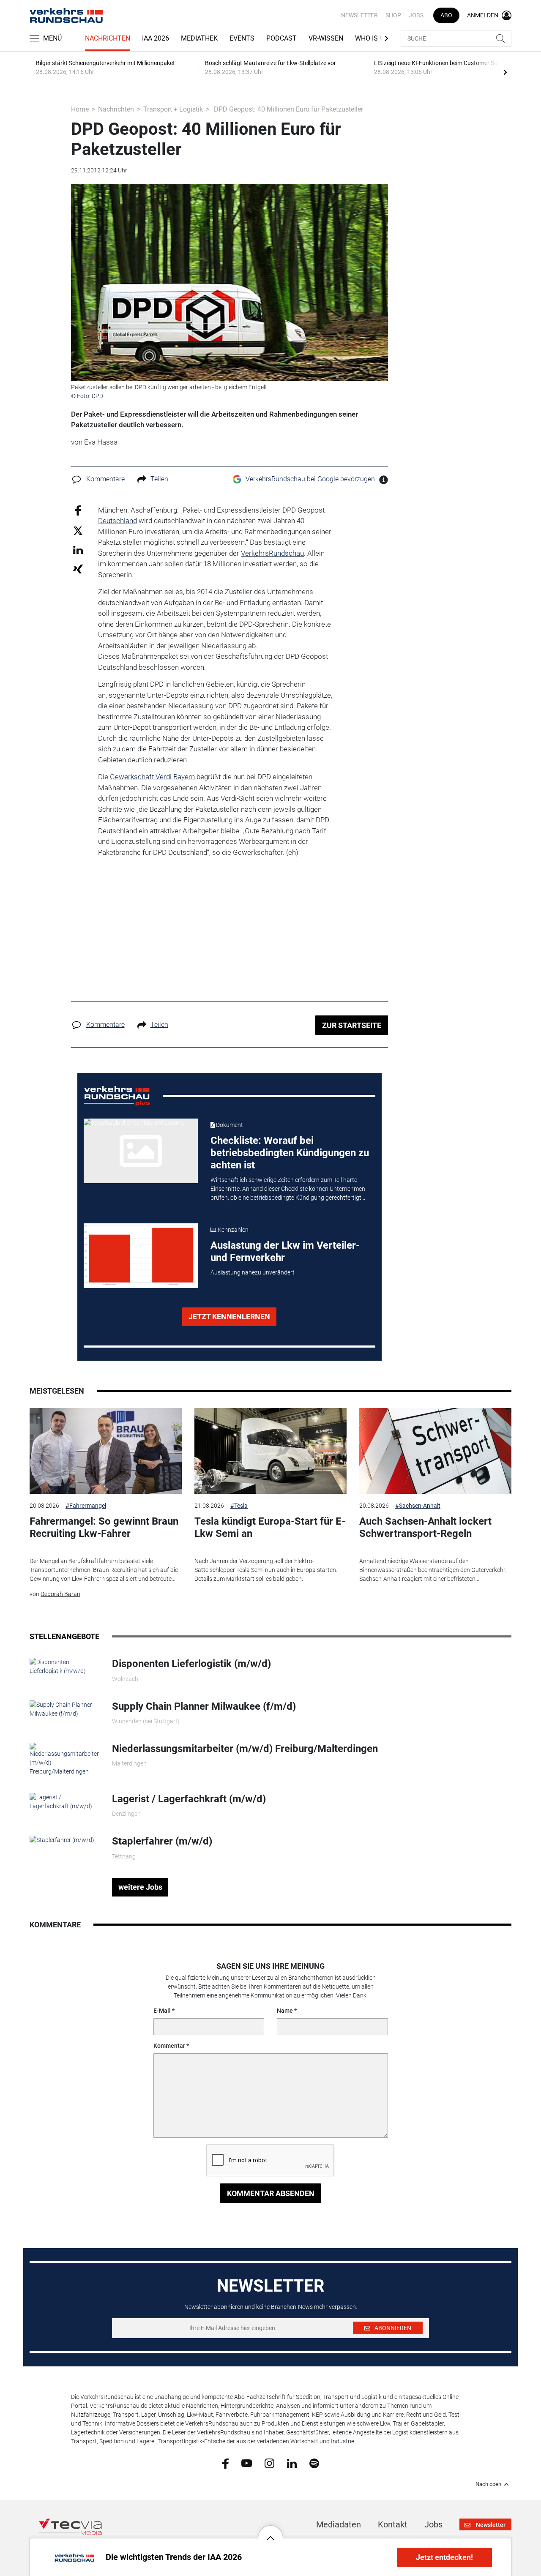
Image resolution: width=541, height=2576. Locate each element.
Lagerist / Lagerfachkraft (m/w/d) (189, 1799)
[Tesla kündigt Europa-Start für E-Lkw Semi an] (270, 1451)
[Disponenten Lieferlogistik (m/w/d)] (64, 1666)
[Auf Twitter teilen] (78, 530)
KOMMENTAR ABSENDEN (271, 2193)
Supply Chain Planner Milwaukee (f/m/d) (204, 1706)
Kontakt (393, 2524)
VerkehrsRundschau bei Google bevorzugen (310, 479)
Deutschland (117, 521)
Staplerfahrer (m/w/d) (162, 1841)
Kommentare (105, 479)
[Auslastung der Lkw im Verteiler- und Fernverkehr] (141, 1255)
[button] (270, 2532)
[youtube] (247, 2463)
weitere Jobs (140, 1887)
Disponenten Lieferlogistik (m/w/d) (191, 1664)
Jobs (416, 15)
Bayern (184, 777)
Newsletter (359, 15)
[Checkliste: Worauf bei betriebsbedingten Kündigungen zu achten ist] (141, 1151)
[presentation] (505, 72)
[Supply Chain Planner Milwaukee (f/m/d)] (64, 1708)
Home (80, 109)
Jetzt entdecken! (444, 2557)
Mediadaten (339, 2524)
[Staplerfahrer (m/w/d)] (62, 1839)
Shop (393, 15)
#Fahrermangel (86, 1506)
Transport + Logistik (173, 109)
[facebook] (225, 2463)
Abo (446, 15)
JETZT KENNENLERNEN (229, 1317)
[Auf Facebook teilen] (78, 510)
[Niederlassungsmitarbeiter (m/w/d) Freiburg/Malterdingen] (64, 1759)
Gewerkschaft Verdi (141, 777)
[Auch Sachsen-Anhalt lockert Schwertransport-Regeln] (435, 1451)
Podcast (281, 38)
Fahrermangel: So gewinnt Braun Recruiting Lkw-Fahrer (104, 1527)
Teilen (159, 479)
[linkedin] (292, 2463)
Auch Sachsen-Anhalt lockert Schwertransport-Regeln (425, 1527)
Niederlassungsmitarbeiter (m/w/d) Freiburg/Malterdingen (245, 1749)
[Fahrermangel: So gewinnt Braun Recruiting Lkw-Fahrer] (106, 1451)
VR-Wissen (326, 38)
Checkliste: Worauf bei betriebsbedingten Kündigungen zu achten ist (290, 1153)
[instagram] (269, 2463)
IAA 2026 (156, 38)
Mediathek (199, 38)
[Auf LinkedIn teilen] (78, 550)
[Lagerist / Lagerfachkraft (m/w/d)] (64, 1801)
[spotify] (314, 2463)
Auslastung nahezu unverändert (253, 1272)
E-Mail (162, 2011)
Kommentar (169, 2046)
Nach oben (488, 2484)
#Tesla (239, 1506)
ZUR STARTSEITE (352, 1025)
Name (285, 2011)
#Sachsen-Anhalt (418, 1506)
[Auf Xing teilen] (78, 569)
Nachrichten (108, 38)
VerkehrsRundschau (272, 553)
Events (242, 38)
